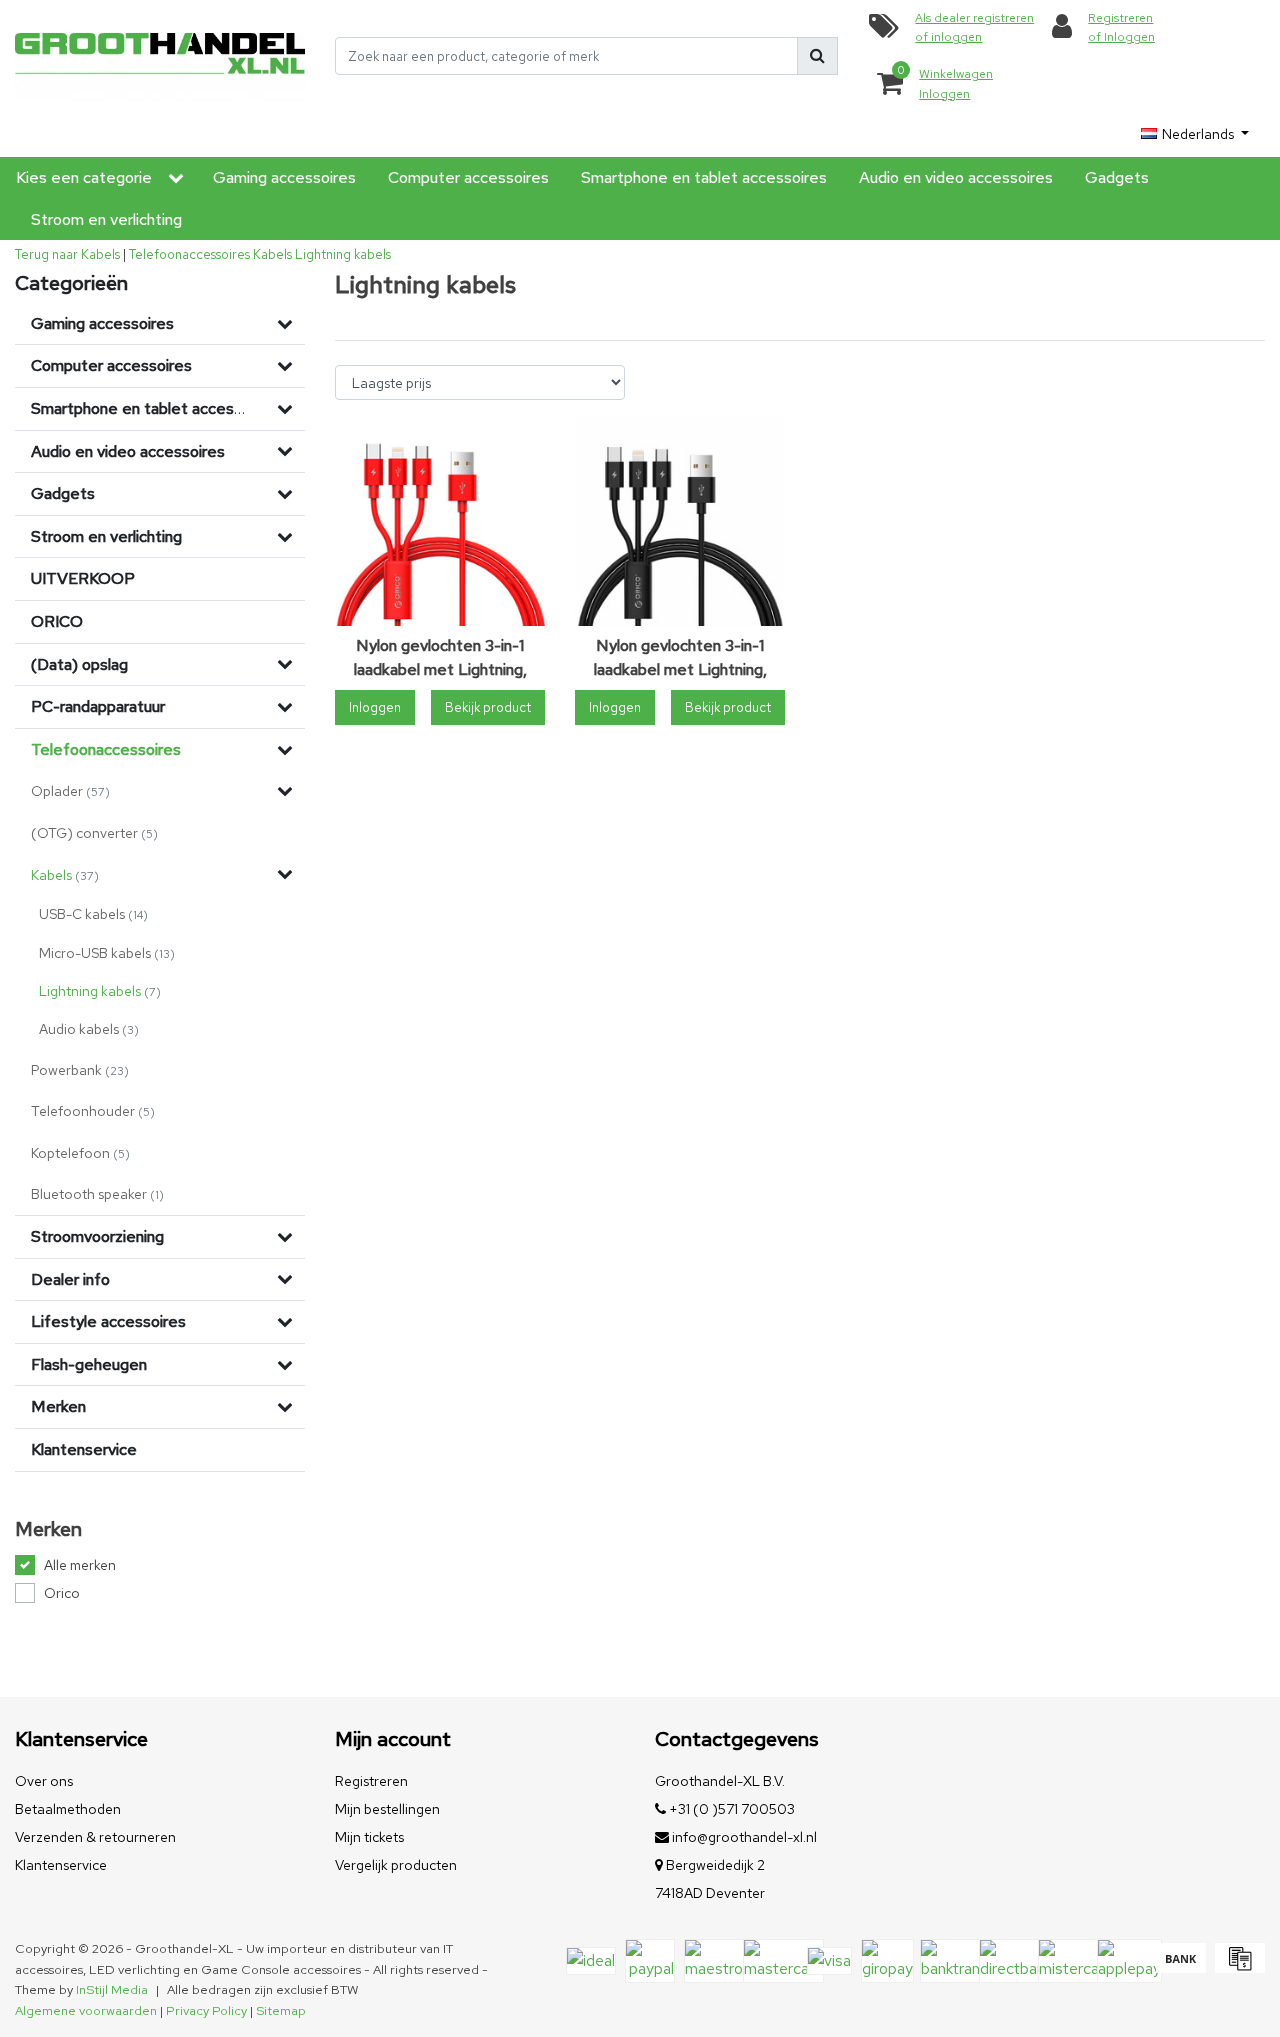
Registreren (371, 1781)
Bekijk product (488, 707)
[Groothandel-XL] (160, 56)
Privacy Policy (206, 2010)
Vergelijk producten (396, 1865)
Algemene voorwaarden (86, 2010)
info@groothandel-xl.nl (744, 1837)
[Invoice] (1237, 1967)
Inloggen (375, 707)
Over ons (44, 1781)
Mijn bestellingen (387, 1809)
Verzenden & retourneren (95, 1837)
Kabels (272, 254)
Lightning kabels (343, 254)
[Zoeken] (817, 56)
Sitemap (281, 2010)
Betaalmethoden (68, 1809)
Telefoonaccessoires (189, 254)
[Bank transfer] (1180, 1967)
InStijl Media (112, 1989)
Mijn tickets (369, 1837)
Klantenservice (61, 1865)
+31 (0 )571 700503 (730, 1809)
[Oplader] (285, 791)
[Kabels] (285, 874)
